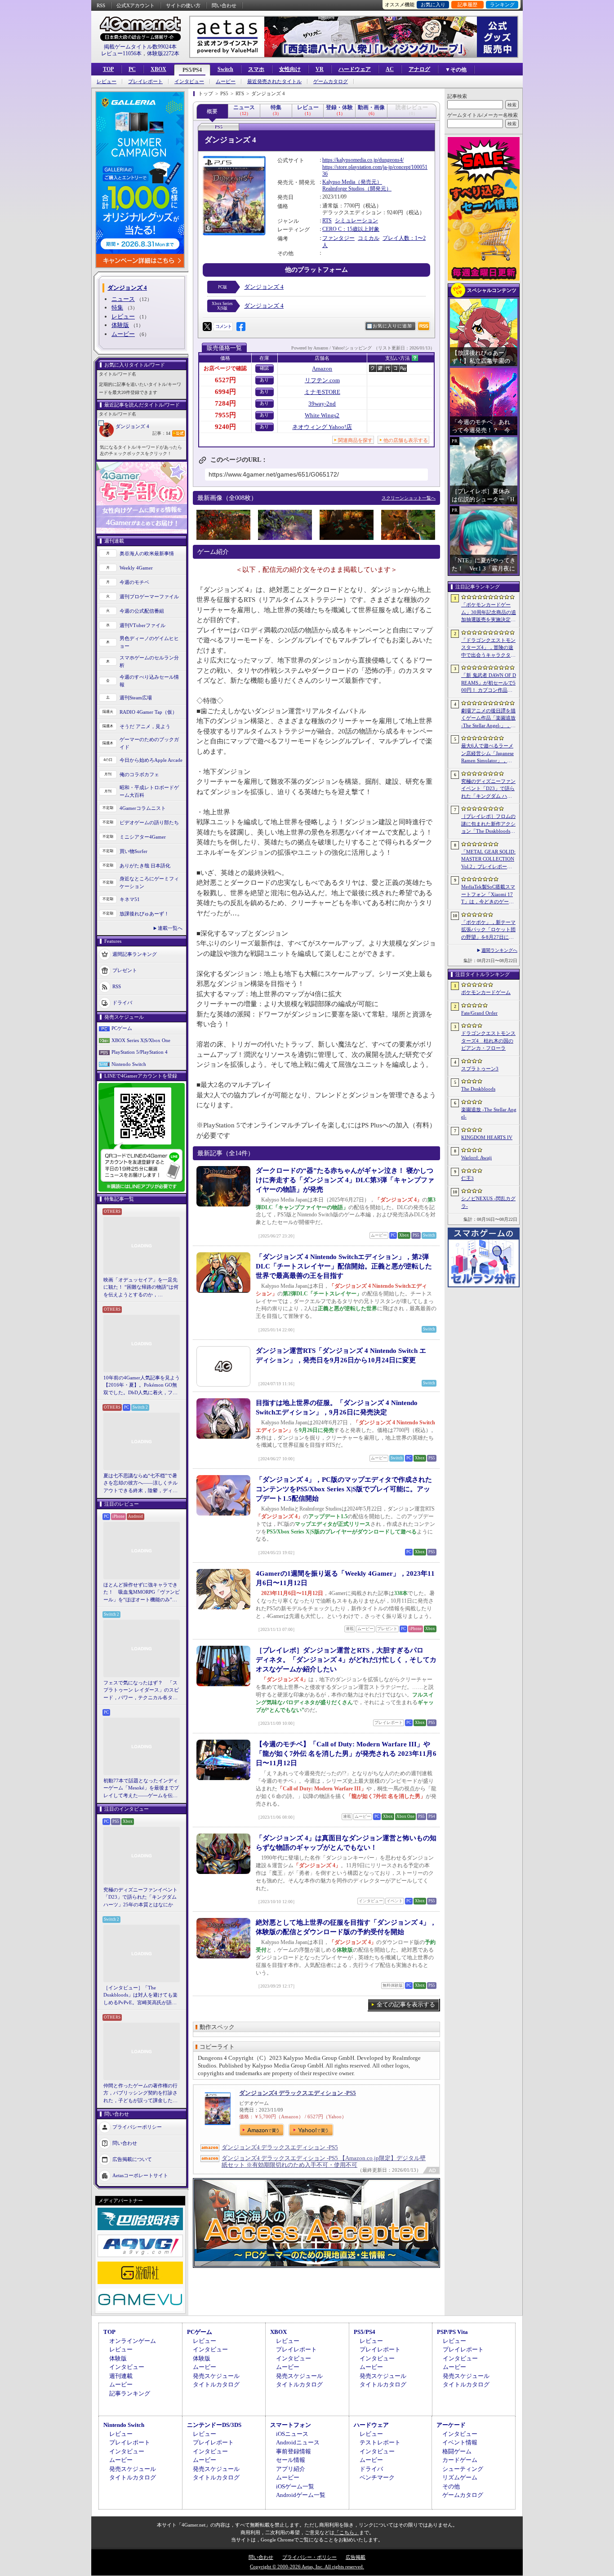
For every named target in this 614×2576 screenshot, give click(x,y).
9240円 (225, 427)
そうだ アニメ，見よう (145, 726)
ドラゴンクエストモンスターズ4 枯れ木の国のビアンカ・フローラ (488, 1041)
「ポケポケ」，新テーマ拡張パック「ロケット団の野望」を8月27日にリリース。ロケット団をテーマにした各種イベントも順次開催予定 (488, 930)
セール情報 (291, 2460)
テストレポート (380, 2442)
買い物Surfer (133, 851)
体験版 (120, 325)
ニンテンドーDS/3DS (214, 2425)
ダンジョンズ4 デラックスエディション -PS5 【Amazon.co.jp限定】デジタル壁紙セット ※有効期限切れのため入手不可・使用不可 (324, 2161)
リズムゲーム (460, 2477)
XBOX (158, 69)
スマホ (256, 69)
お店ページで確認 (225, 368)
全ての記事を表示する (406, 2004)
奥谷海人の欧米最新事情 (147, 553)
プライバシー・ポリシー (309, 2557)
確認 (264, 368)
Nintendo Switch (129, 1064)
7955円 (225, 415)
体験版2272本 (163, 53)
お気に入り (433, 4)
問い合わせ (224, 5)
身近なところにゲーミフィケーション (149, 882)
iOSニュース (292, 2434)
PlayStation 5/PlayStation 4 (140, 1052)
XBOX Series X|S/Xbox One (141, 1040)
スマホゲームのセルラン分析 (149, 661)
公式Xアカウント (136, 5)
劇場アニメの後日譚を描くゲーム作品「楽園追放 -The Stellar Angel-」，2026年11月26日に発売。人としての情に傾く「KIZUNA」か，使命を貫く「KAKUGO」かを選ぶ (489, 719)
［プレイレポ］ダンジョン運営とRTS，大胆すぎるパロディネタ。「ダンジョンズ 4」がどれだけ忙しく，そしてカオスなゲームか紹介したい (346, 1660)
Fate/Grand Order (479, 1013)
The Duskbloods (478, 1089)
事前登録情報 (294, 2451)
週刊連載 (121, 2376)
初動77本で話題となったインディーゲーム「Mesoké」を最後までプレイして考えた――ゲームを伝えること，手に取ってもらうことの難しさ (141, 1789)
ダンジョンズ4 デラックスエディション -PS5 (298, 2093)
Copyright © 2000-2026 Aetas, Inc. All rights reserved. (307, 2567)
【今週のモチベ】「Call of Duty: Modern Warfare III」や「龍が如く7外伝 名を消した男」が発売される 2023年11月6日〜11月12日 (346, 1754)
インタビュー (189, 82)
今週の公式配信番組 (142, 611)
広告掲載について (132, 2159)
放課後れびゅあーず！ (144, 914)
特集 (117, 307)
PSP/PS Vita (452, 2332)
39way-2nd (322, 404)
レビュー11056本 (121, 53)
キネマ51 (130, 899)
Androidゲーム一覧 (301, 2495)
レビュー (107, 82)
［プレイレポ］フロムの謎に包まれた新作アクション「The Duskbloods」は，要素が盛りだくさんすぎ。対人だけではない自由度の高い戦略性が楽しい (488, 824)
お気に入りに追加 (392, 326)
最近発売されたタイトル (274, 82)
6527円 (225, 380)
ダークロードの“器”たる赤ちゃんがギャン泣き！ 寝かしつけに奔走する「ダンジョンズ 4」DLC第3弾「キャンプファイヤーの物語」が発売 (345, 1180)
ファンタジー (338, 238)
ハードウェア (355, 69)
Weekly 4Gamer (136, 568)
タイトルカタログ (216, 2384)
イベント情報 (460, 2442)
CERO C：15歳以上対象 (351, 229)
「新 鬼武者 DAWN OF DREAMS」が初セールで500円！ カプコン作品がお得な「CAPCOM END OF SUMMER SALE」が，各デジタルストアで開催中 (489, 683)
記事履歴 (467, 4)
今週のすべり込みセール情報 (149, 681)
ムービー (226, 82)
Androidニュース (298, 2442)
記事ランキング (130, 2393)
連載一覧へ (170, 928)
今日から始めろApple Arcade (151, 760)
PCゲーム (122, 1028)
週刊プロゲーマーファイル (149, 597)
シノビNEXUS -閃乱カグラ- (488, 1202)
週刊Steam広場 (136, 698)
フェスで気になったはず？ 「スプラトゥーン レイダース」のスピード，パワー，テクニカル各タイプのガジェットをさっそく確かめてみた (141, 1691)
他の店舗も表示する (406, 440)
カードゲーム (460, 2460)
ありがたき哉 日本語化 (145, 866)
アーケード (451, 2425)
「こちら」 (347, 2532)
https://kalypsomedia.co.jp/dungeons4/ (363, 160)
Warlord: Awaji (476, 1158)
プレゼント (125, 970)
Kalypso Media (339, 182)
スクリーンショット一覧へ (409, 498)
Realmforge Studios (343, 189)
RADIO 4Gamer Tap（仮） (148, 712)
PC (132, 69)
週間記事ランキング (135, 954)
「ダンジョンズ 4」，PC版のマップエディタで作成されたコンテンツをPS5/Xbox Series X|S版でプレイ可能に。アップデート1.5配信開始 (344, 1489)
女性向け (290, 69)
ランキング (502, 4)
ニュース (123, 299)
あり (264, 380)
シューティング (463, 2469)
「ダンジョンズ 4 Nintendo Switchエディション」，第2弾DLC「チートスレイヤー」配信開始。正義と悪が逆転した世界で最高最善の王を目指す (344, 1266)
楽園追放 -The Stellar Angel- (489, 1113)
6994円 (225, 392)
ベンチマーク (377, 2477)
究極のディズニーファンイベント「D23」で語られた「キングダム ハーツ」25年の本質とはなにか (140, 1897)
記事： (161, 433)
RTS (327, 221)
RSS (101, 5)
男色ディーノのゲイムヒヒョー (149, 642)
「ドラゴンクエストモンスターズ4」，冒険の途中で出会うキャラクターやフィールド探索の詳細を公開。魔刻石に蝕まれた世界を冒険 (488, 648)
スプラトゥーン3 (480, 1069)
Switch (225, 69)
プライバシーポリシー (137, 2127)
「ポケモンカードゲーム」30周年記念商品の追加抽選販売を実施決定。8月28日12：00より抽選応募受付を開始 (489, 613)
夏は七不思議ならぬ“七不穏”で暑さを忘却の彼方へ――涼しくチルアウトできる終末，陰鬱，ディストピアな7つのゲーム (140, 1484)
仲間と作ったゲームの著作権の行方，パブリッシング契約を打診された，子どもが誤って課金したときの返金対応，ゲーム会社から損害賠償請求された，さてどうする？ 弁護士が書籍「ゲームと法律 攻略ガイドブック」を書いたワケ (141, 2094)
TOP (108, 69)
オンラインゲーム (133, 2341)
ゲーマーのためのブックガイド (149, 743)
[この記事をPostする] (207, 327)
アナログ (419, 69)
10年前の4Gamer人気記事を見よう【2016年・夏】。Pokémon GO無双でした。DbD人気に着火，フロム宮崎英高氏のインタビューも (142, 1386)
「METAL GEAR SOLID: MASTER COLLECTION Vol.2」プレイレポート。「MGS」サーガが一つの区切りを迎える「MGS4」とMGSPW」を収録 (489, 860)
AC (390, 69)
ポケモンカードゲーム (486, 992)
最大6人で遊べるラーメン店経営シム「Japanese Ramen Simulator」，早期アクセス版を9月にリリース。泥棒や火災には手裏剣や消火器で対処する (488, 754)
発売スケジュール (216, 2376)
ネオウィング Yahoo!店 (322, 427)
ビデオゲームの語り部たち (149, 822)
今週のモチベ (134, 582)
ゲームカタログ (331, 82)
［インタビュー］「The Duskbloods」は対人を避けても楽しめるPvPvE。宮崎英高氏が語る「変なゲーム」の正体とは (140, 1996)
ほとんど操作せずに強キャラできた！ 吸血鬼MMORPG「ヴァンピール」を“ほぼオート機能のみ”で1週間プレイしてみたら (142, 1593)
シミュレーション (356, 221)
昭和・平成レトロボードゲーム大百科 (149, 791)
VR (320, 69)
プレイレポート (145, 82)
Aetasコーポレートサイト (140, 2175)
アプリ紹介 (291, 2469)
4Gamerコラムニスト (143, 808)
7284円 (225, 403)
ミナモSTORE (322, 392)
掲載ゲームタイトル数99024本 (140, 47)
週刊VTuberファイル (142, 625)
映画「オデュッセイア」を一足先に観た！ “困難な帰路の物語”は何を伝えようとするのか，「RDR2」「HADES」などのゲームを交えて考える (141, 1288)
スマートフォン (291, 2425)
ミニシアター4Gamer (143, 837)
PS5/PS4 (192, 70)
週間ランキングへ (499, 950)
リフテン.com (322, 380)
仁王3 (467, 1178)
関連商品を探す (355, 440)
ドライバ (122, 1003)
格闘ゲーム (457, 2451)
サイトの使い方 (183, 5)
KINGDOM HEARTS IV (487, 1137)
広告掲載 (356, 2557)
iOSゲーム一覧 (295, 2486)
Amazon (322, 369)
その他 (451, 2486)
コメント (223, 326)
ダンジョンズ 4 (132, 426)
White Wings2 (322, 415)
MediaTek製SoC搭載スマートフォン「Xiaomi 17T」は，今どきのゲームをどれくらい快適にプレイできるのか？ (488, 895)
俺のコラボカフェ (139, 774)
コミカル (369, 238)
